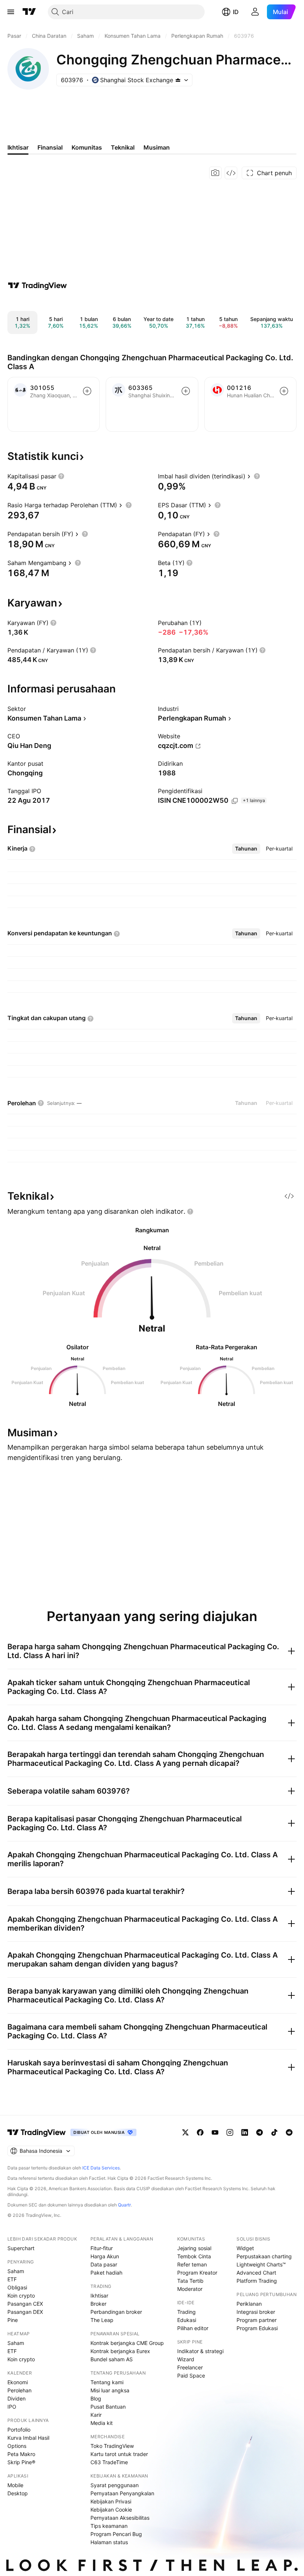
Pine (13, 2320)
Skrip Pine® (21, 2462)
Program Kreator (197, 2273)
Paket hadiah (106, 2273)
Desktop (18, 2493)
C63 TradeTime (109, 2462)
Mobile (15, 2485)
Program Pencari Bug (116, 2534)
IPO (12, 2407)
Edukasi (187, 2320)
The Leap (102, 2320)
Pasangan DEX (25, 2312)
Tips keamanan (109, 2526)
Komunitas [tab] (87, 147)
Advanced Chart (256, 2273)
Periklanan (249, 2304)
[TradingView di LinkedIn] (245, 2132)
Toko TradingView (112, 2446)
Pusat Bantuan (108, 2407)
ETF (12, 2279)
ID (236, 12)
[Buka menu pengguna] (255, 12)
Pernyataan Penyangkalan (122, 2493)
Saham (16, 2271)
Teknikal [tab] (123, 147)
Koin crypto (21, 2296)
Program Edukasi (257, 2328)
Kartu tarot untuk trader (119, 2454)
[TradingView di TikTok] (274, 2132)
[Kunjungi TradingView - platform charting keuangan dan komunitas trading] (37, 285)
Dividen (16, 2398)
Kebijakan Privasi (111, 2501)
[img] (178, 80)
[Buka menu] (11, 12)
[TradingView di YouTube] (215, 2132)
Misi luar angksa (110, 2390)
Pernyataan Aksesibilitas (120, 2518)
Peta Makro (21, 2454)
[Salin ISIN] (235, 801)
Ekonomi (18, 2382)
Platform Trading (257, 2281)
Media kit (102, 2423)
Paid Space (191, 2375)
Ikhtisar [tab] (18, 147)
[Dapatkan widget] (231, 173)
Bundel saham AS (112, 2359)
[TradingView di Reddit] (289, 2132)
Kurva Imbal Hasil (28, 2438)
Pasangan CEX (25, 2304)
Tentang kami (107, 2382)
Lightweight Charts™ (261, 2264)
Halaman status (109, 2542)
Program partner (257, 2320)
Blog (96, 2398)
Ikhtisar (99, 2296)
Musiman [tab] (157, 147)
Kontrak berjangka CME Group (127, 2343)
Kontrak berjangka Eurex (120, 2351)
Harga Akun (105, 2256)
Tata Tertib (190, 2281)
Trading (186, 2312)
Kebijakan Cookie (111, 2510)
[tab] (246, 849)
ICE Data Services (101, 2168)
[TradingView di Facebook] (200, 2132)
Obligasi (17, 2287)
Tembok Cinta (194, 2256)
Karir (96, 2415)
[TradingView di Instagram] (230, 2132)
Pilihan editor (193, 2328)
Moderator (190, 2289)
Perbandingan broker (116, 2312)
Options (17, 2446)
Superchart (21, 2248)
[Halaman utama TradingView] (29, 12)
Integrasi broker (256, 2312)
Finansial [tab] (50, 147)
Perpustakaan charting (264, 2256)
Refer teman (192, 2264)
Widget (245, 2248)
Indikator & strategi (200, 2351)
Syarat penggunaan (115, 2485)
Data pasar (104, 2264)
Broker (98, 2304)
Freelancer (190, 2367)
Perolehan (19, 2390)
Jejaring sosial (194, 2248)
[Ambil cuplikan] (215, 173)
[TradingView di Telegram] (260, 2132)
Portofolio (19, 2430)
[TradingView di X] (185, 2132)
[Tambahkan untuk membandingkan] (87, 391)
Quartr (124, 2205)
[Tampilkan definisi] (61, 476)
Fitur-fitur (102, 2248)
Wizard (186, 2359)
